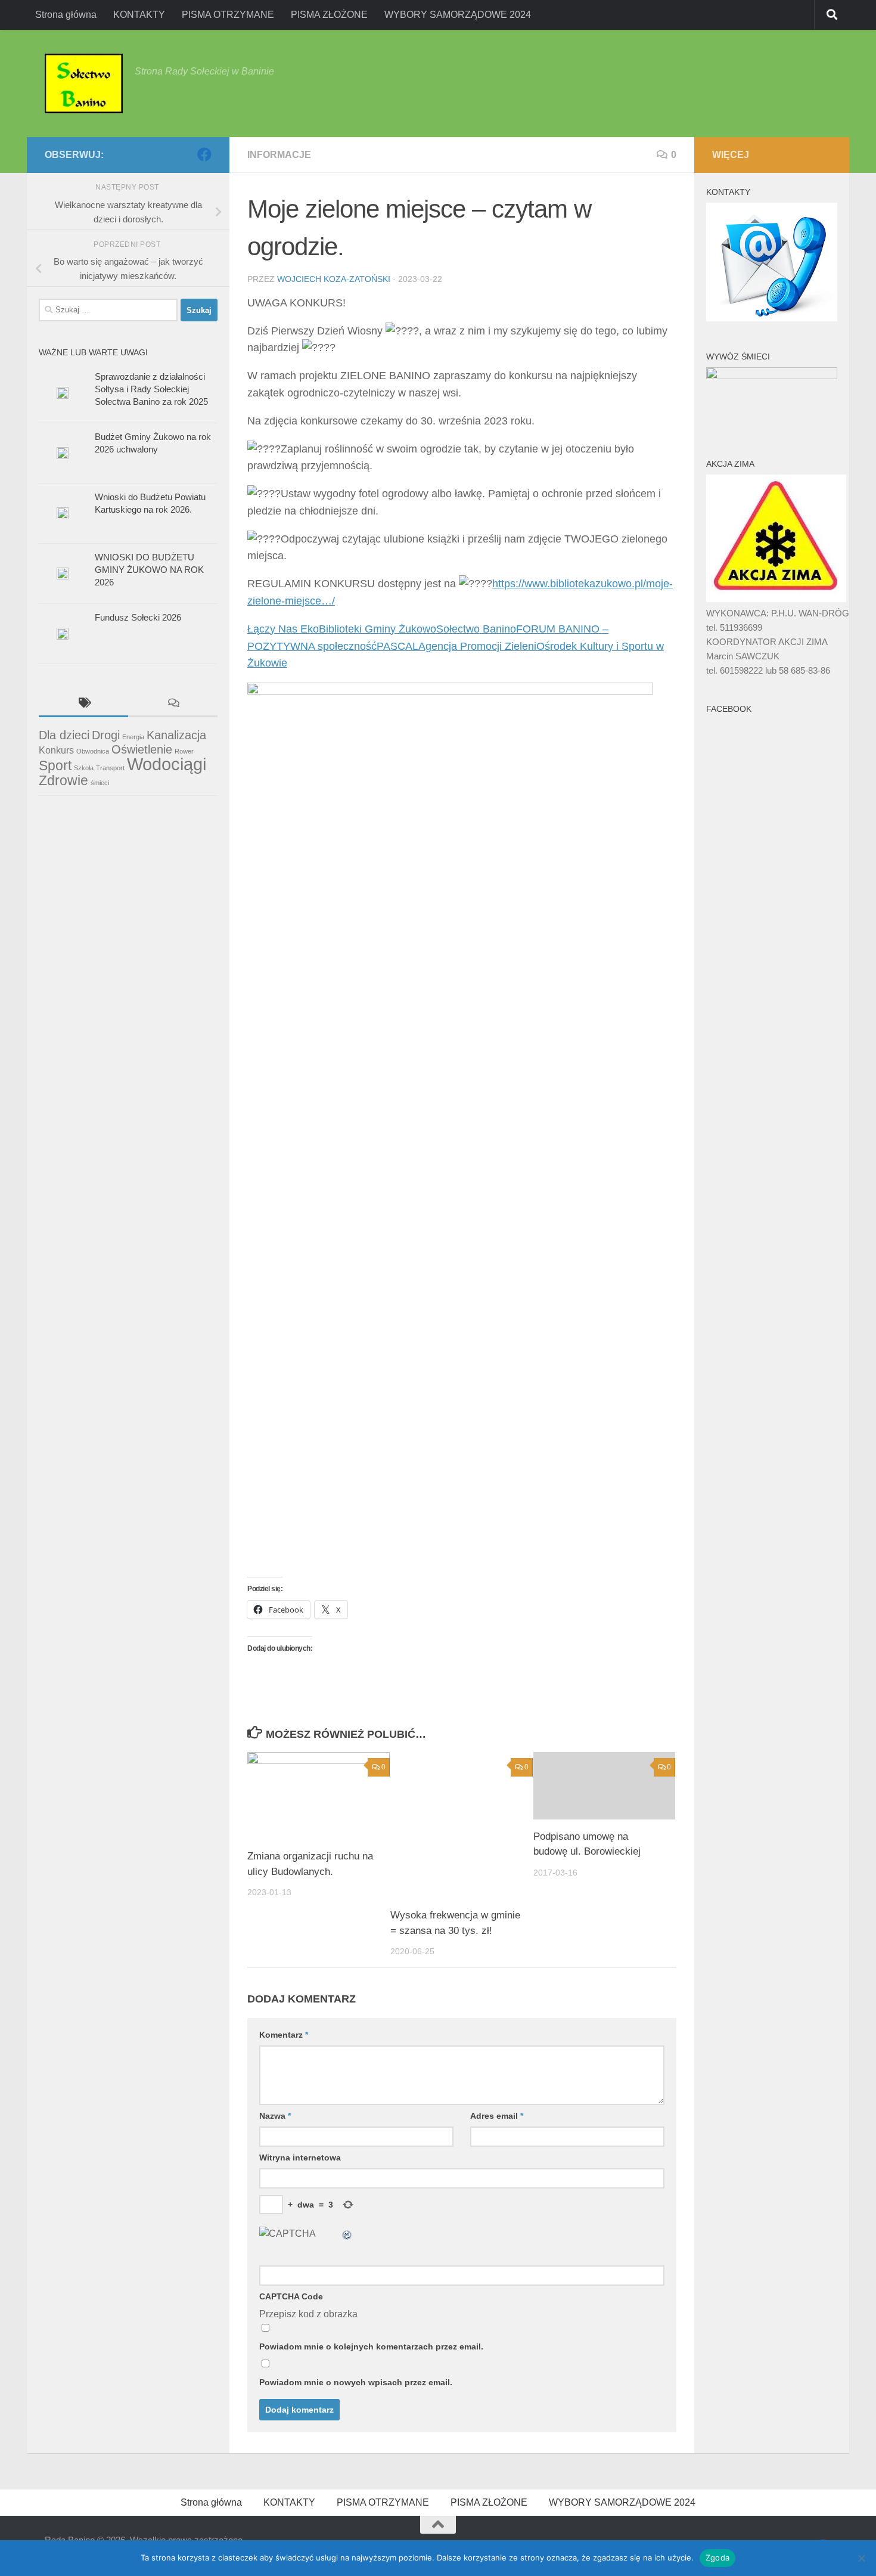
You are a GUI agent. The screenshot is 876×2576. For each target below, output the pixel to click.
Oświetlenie (142, 749)
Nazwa (275, 2116)
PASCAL (397, 646)
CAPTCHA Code (291, 2296)
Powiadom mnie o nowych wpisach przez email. (356, 2382)
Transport (110, 768)
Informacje (279, 155)
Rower (184, 751)
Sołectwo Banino (476, 629)
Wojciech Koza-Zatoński (334, 279)
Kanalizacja (176, 735)
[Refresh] (347, 2234)
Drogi (106, 735)
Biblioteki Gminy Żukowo (378, 629)
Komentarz (284, 2035)
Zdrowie (63, 780)
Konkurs (56, 750)
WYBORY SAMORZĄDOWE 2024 (458, 15)
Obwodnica (93, 751)
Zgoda (717, 2558)
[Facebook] (204, 154)
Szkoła (84, 768)
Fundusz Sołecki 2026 (138, 617)
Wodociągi (167, 764)
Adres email (497, 2116)
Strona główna (66, 15)
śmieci (100, 783)
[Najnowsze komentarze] (173, 704)
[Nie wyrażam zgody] (861, 2558)
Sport (55, 765)
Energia (133, 737)
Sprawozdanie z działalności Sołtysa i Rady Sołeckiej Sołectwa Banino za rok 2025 (151, 389)
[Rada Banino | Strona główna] (84, 83)
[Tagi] (83, 704)
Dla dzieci (64, 735)
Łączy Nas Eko (283, 629)
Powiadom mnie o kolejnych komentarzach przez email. (371, 2346)
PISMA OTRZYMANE (228, 15)
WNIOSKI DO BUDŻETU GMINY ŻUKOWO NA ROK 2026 (149, 570)
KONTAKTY (139, 15)
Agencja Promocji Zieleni (477, 646)
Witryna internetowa (300, 2157)
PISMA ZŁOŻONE (329, 15)
